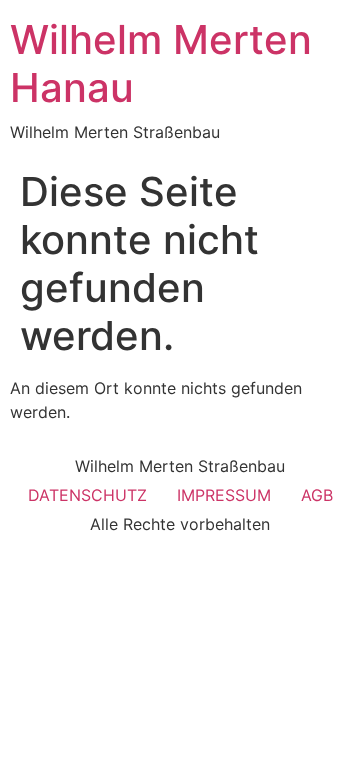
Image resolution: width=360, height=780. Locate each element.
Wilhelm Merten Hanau (161, 63)
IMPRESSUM (224, 495)
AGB (317, 495)
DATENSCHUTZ (87, 495)
